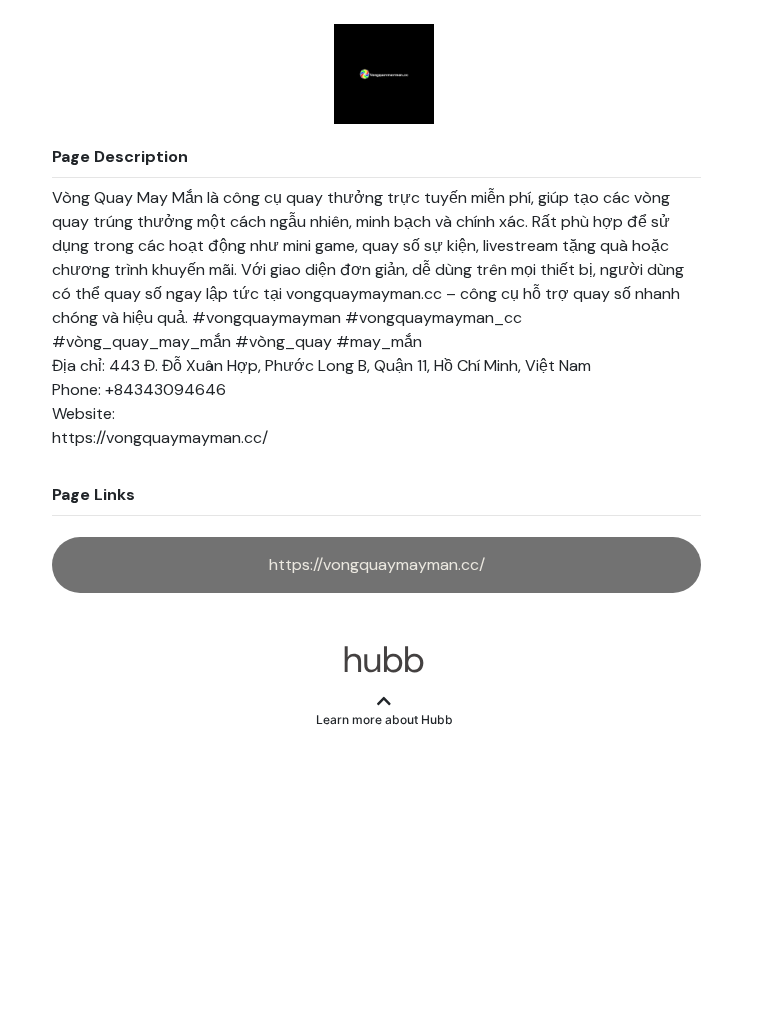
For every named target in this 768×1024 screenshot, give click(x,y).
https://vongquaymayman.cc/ (377, 564)
